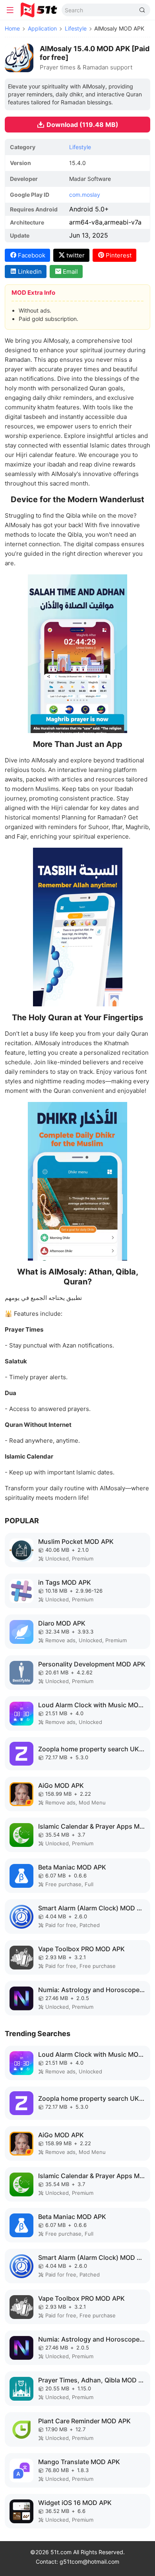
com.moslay (85, 195)
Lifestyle (76, 28)
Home (12, 28)
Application (42, 28)
